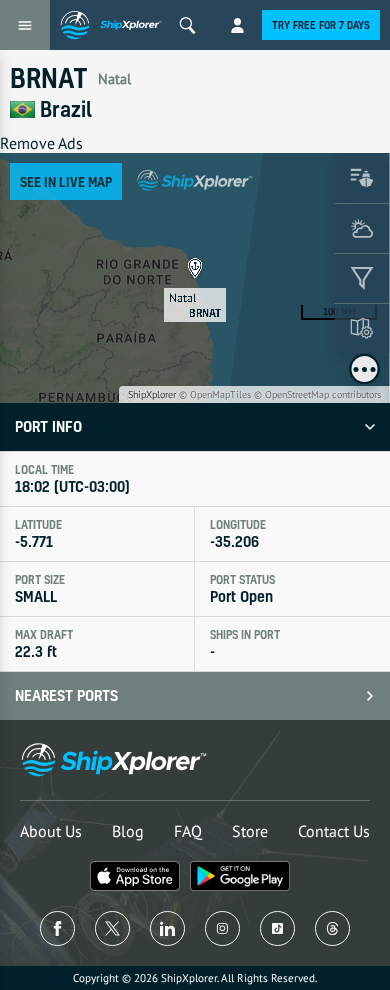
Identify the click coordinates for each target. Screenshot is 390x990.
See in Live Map (66, 181)
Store (250, 831)
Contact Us (334, 831)
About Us (51, 831)
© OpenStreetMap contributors (317, 394)
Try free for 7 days (321, 25)
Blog (128, 831)
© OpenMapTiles (215, 394)
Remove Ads (41, 143)
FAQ (188, 831)
